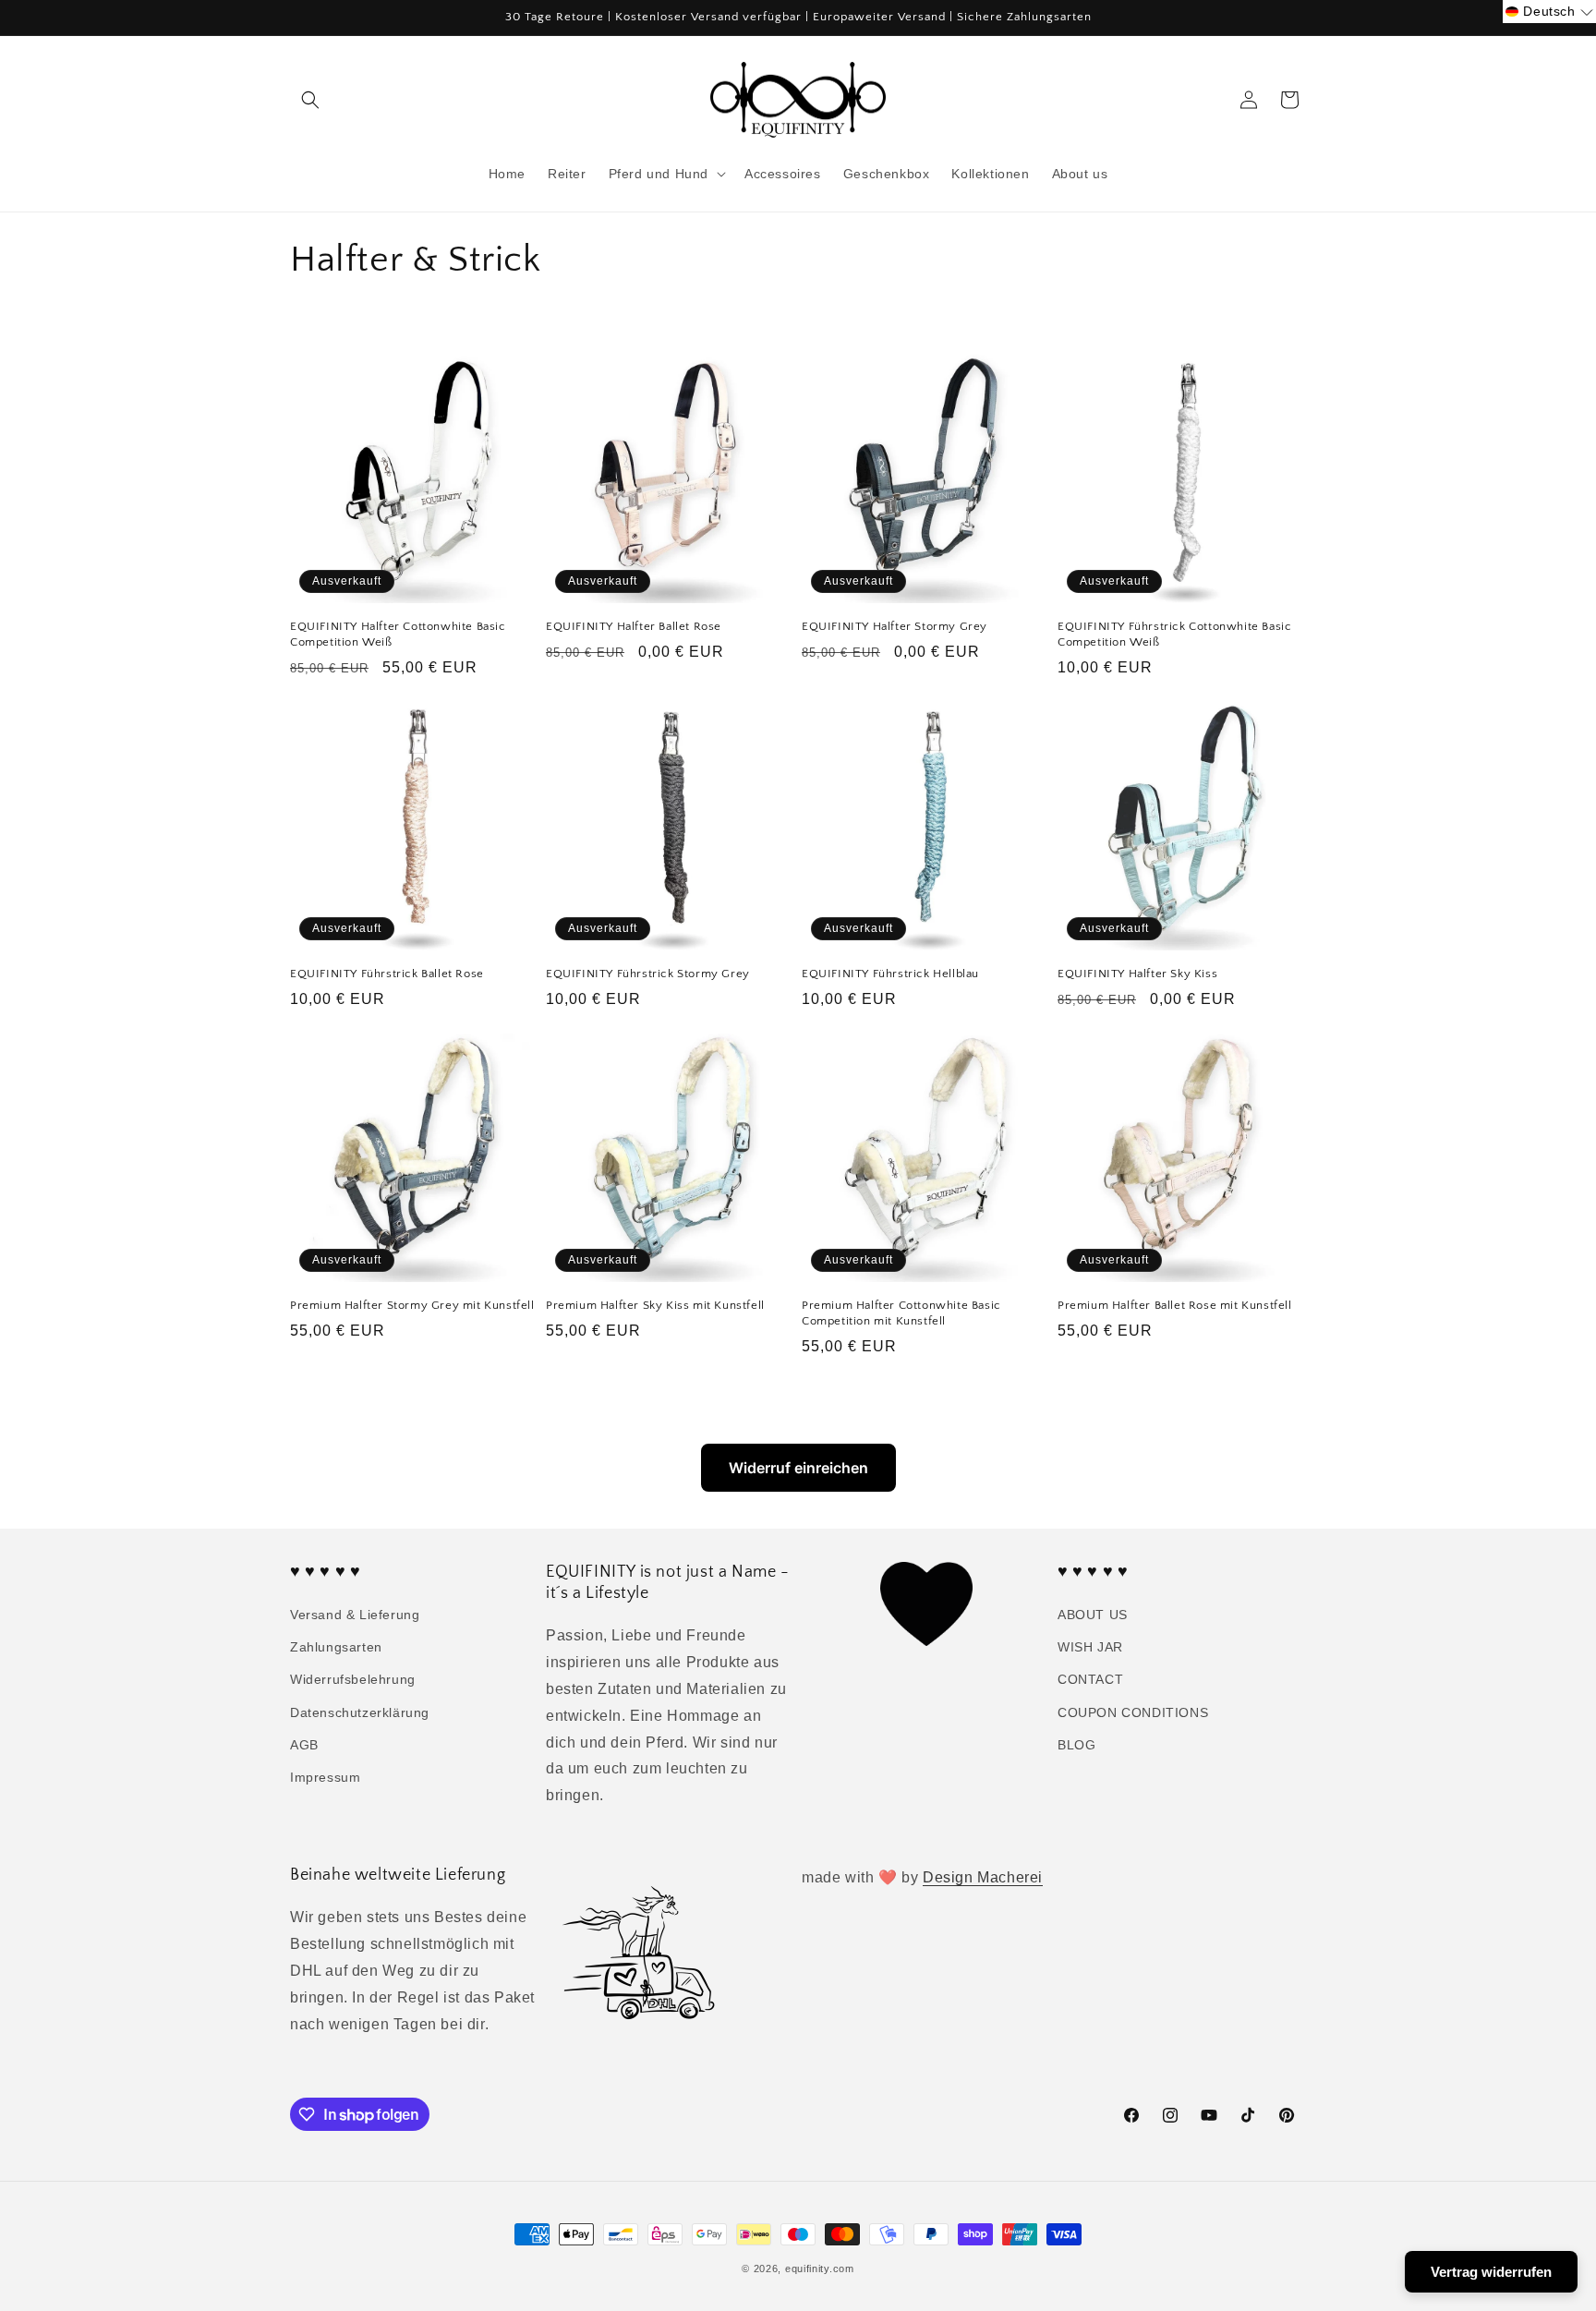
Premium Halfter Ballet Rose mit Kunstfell (1175, 1305)
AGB (304, 1745)
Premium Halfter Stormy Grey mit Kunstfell (412, 1305)
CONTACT (1090, 1679)
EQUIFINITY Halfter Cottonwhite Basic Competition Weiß (398, 634)
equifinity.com (820, 2269)
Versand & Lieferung (355, 1615)
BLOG (1076, 1745)
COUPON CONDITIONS (1133, 1712)
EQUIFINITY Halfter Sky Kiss (1137, 974)
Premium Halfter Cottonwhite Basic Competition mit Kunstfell (901, 1313)
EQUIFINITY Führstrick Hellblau (890, 974)
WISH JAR (1090, 1647)
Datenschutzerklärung (360, 1712)
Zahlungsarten (336, 1647)
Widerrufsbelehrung (353, 1679)
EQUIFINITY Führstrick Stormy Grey (648, 974)
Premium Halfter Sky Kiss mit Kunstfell (655, 1305)
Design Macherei (983, 1877)
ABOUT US (1093, 1615)
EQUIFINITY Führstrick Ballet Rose (387, 974)
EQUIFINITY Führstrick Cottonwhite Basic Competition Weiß (1174, 634)
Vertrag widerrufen (1491, 2272)
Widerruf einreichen (798, 1468)
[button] (310, 100)
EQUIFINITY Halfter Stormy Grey (895, 626)
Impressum (325, 1777)
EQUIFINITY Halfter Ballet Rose (634, 626)
